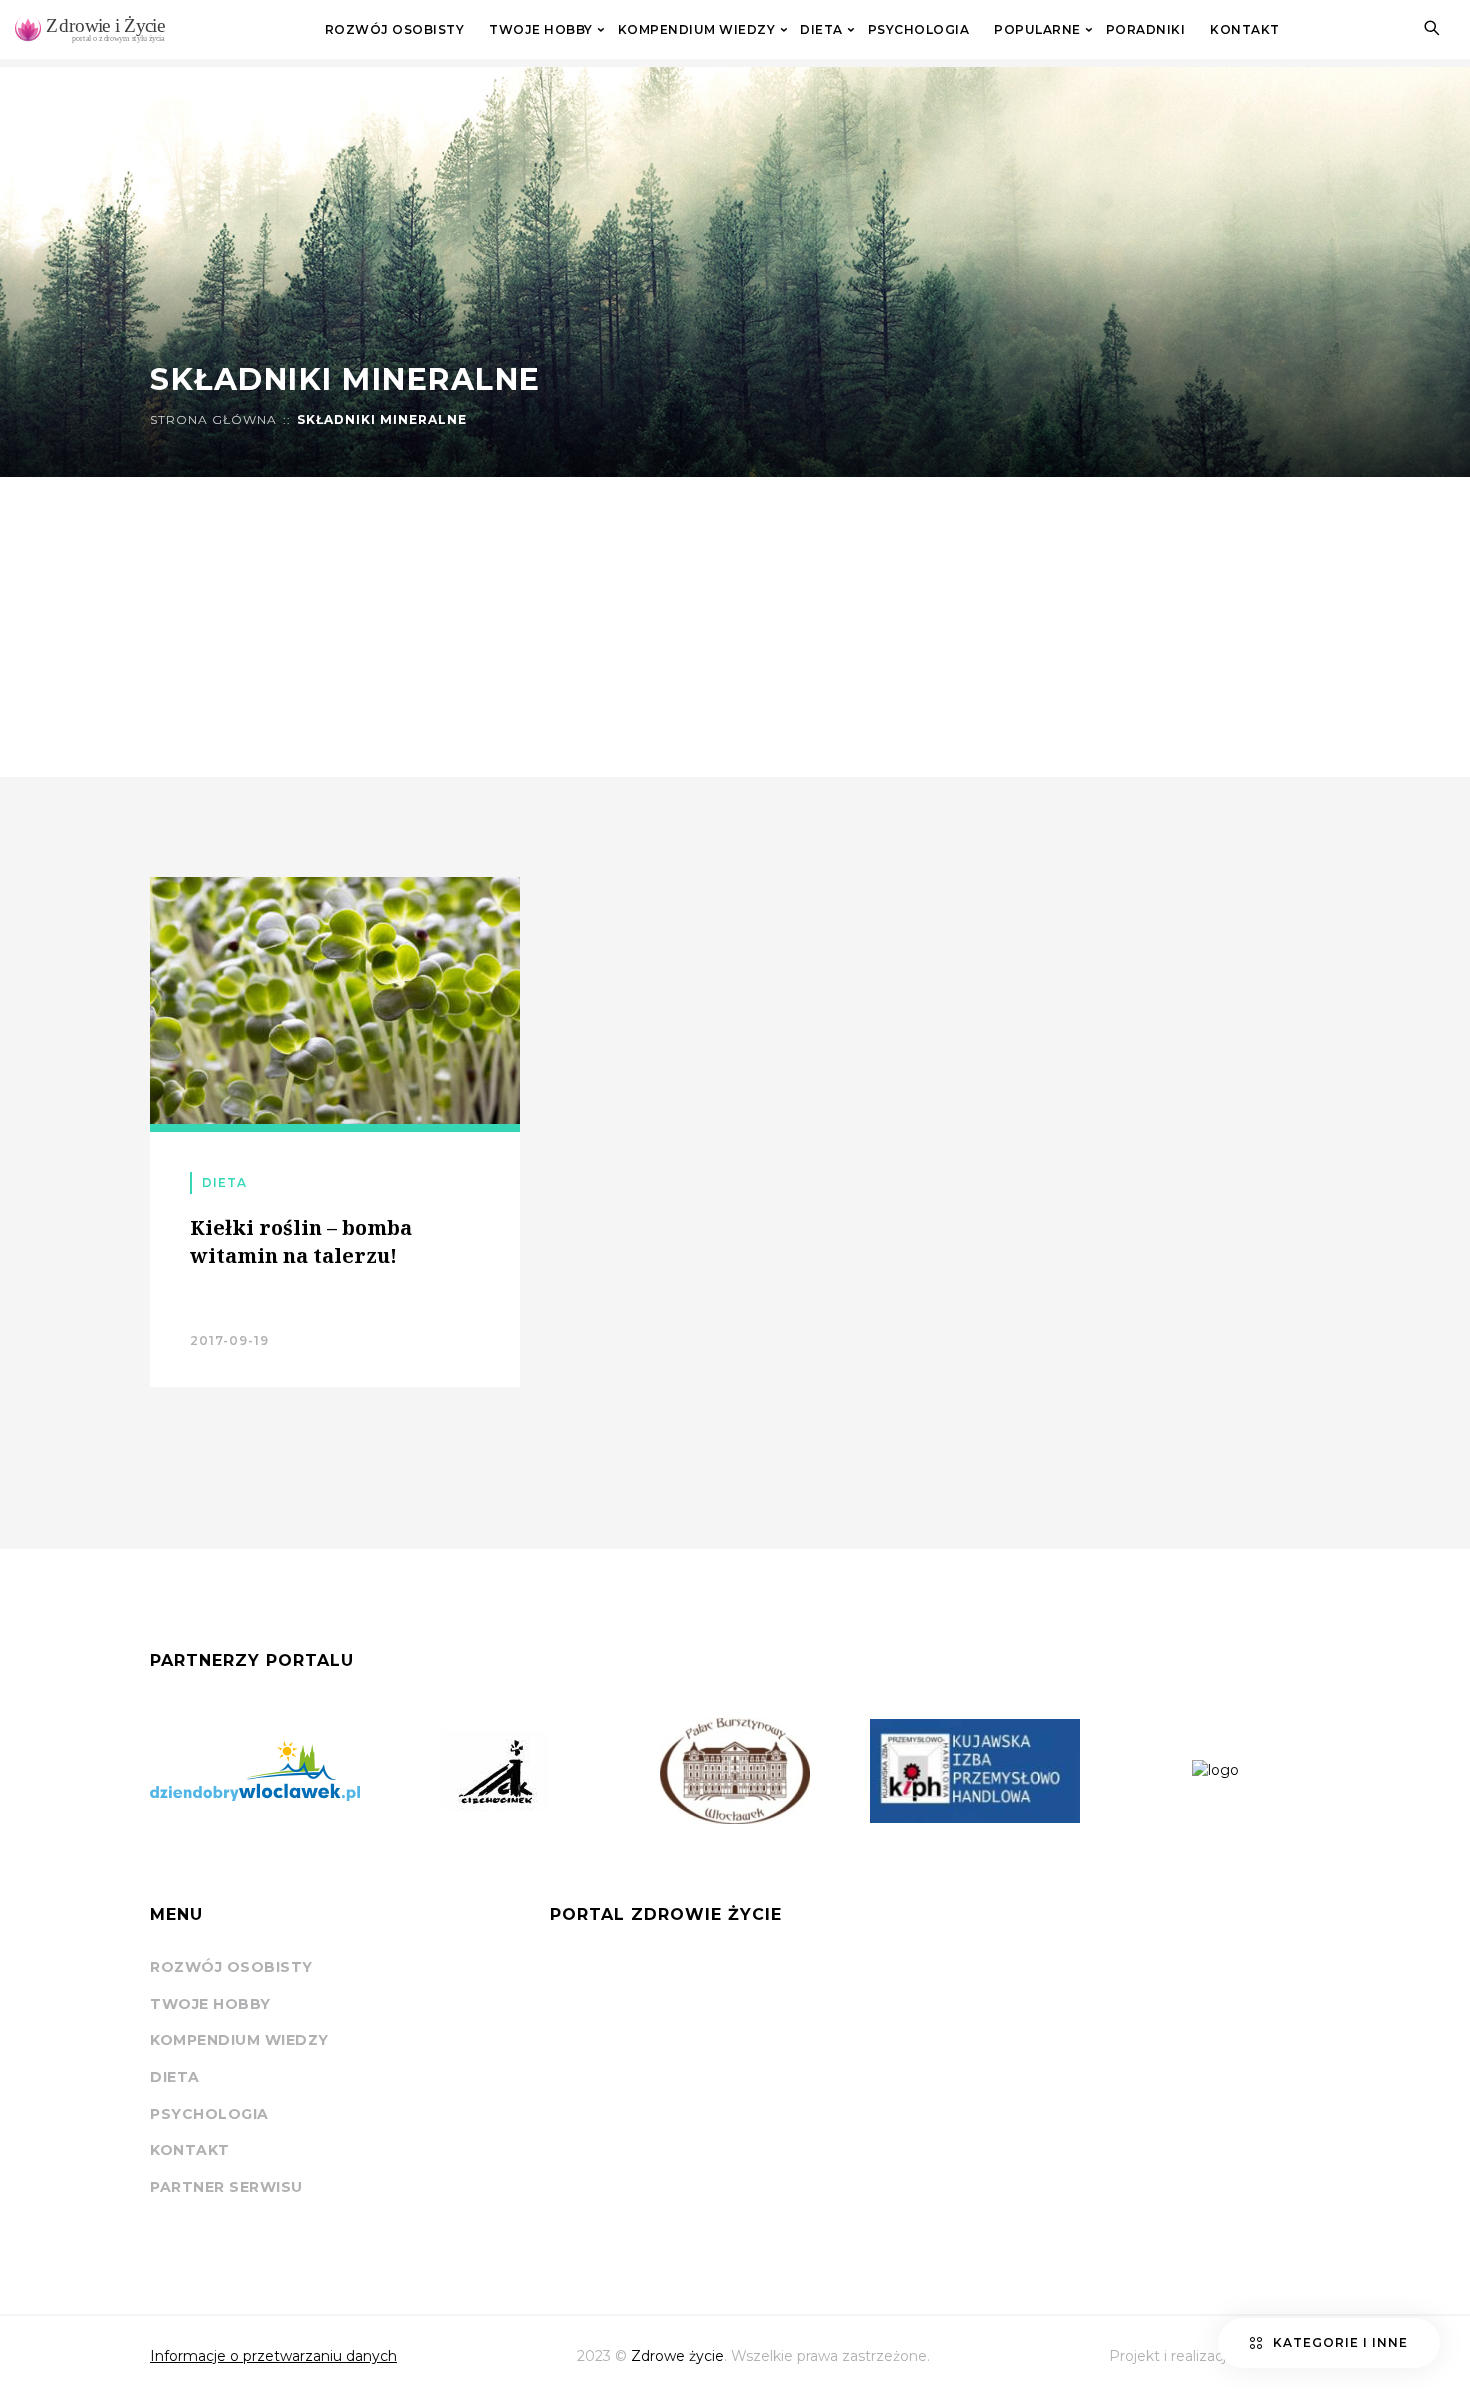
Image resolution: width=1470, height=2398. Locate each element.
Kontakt (1245, 30)
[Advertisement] (735, 627)
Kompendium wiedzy (697, 30)
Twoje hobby (541, 30)
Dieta (821, 30)
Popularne (1037, 30)
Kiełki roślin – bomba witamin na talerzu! (301, 1241)
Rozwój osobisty (395, 30)
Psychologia (919, 30)
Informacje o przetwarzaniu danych (273, 2356)
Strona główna (213, 420)
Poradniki (1146, 30)
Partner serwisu (226, 2187)
